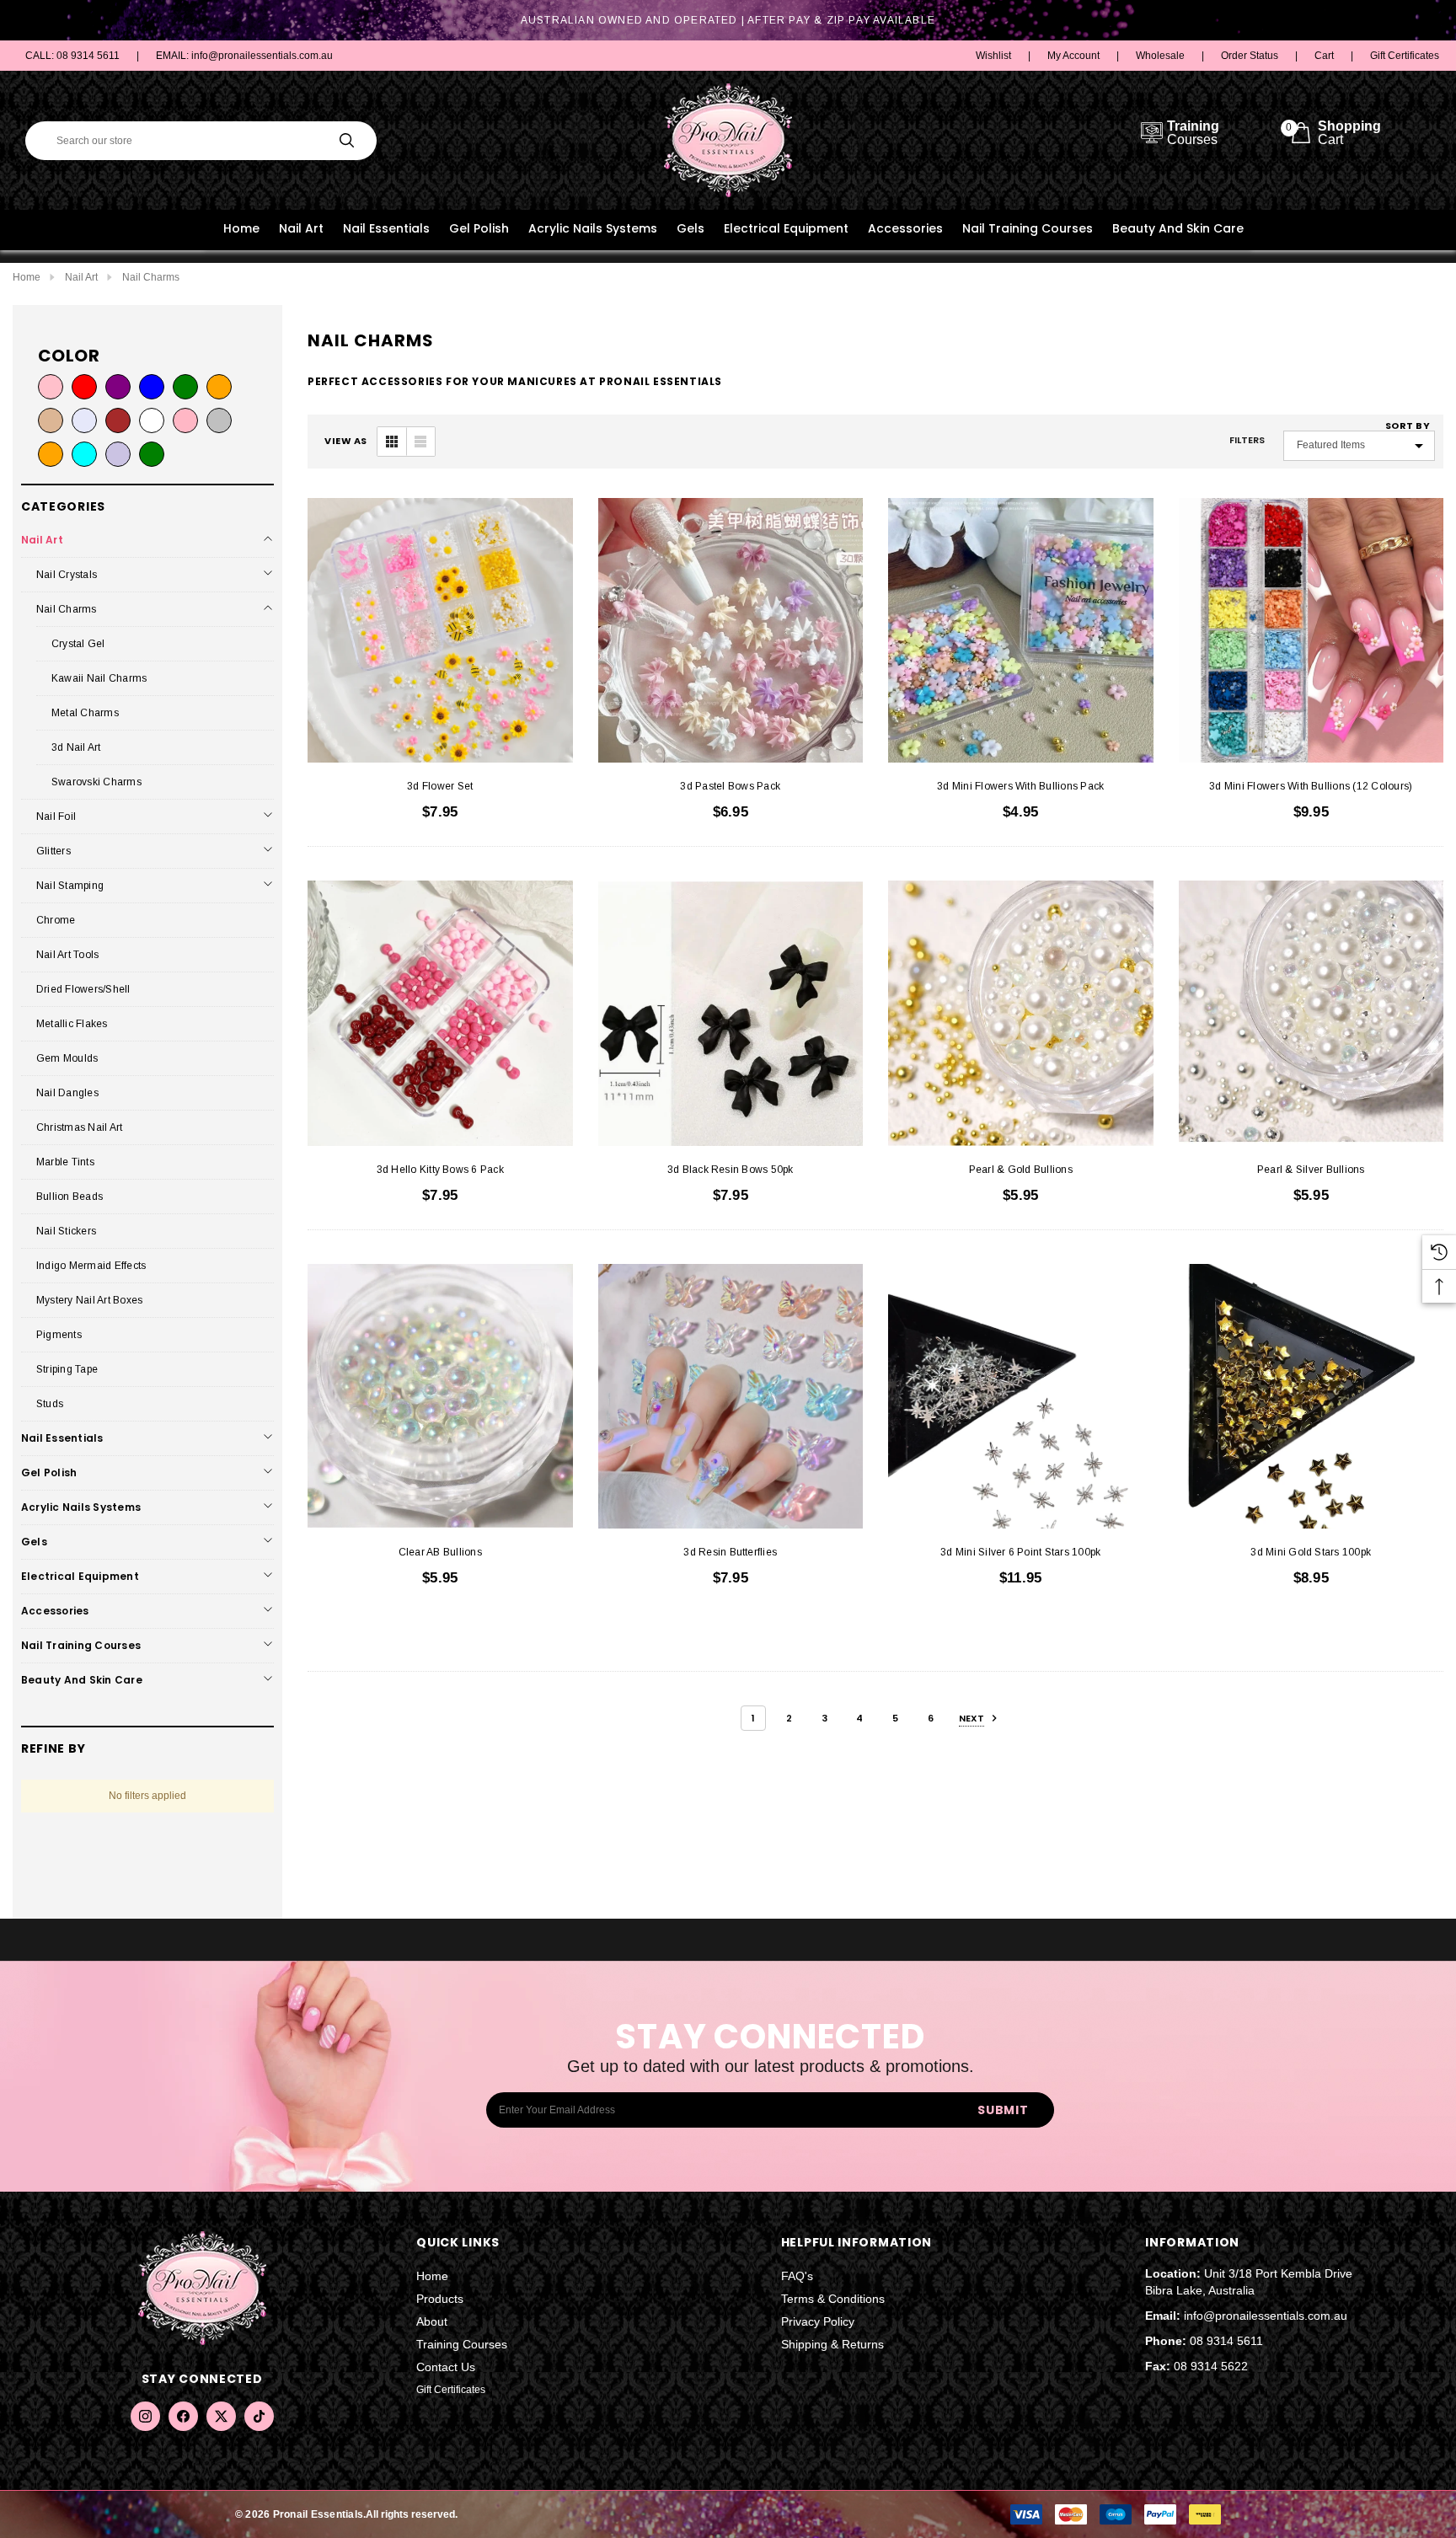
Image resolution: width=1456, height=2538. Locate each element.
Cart (1324, 56)
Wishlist (993, 56)
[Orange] (219, 387)
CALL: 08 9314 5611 (72, 56)
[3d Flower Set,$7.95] (440, 631)
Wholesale (1160, 56)
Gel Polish (479, 228)
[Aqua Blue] (84, 454)
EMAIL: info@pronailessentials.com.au (244, 56)
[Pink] (51, 387)
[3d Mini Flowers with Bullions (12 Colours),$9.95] (1311, 631)
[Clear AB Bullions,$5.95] (440, 1397)
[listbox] (1359, 446)
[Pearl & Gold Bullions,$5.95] (1021, 1013)
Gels (691, 228)
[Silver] (219, 420)
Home (241, 228)
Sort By (1408, 426)
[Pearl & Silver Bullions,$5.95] (1311, 1013)
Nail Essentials (386, 228)
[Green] (185, 387)
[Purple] (118, 387)
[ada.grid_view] (392, 442)
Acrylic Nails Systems (593, 228)
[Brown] (118, 420)
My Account (1073, 56)
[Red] (84, 387)
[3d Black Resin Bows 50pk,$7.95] (731, 1013)
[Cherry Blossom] (185, 420)
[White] (152, 420)
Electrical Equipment (786, 228)
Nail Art (301, 228)
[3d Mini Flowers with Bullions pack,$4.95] (1021, 631)
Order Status (1250, 56)
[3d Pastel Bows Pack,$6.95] (731, 631)
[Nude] (51, 420)
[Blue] (152, 387)
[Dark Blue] (84, 420)
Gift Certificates (1405, 56)
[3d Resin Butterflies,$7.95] (731, 1397)
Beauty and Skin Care (1178, 228)
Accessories (905, 228)
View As (346, 441)
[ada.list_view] (420, 442)
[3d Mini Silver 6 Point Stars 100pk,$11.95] (1021, 1397)
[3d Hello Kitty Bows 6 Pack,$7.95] (440, 1013)
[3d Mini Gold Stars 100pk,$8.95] (1311, 1397)
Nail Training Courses (1028, 228)
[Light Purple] (118, 454)
